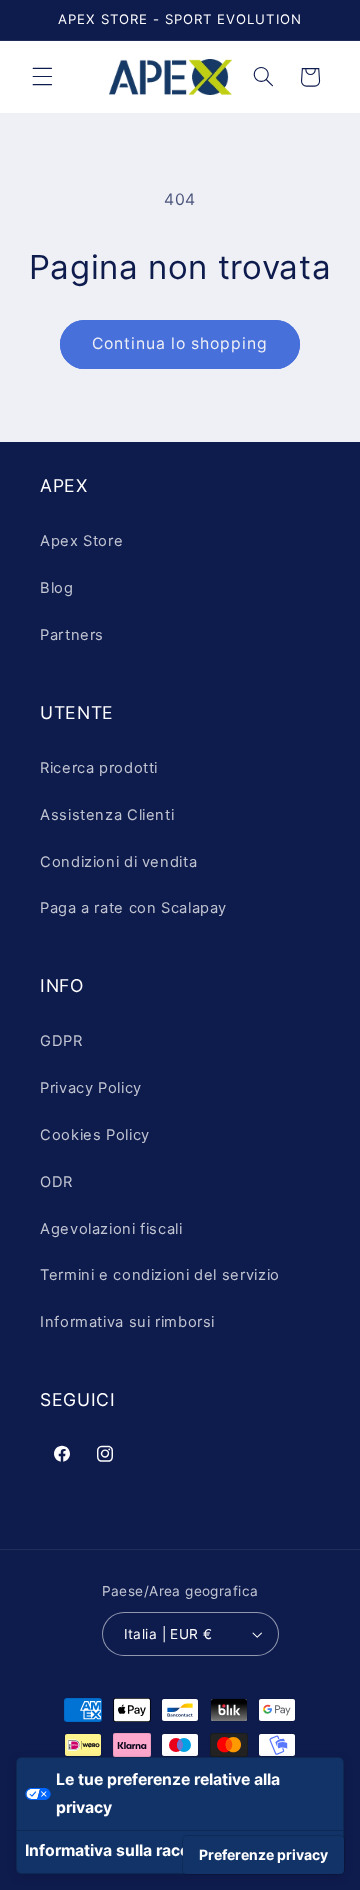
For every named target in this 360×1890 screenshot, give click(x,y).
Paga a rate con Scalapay (133, 908)
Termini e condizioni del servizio (160, 1275)
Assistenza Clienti (107, 815)
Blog (57, 588)
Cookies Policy (95, 1135)
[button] (42, 77)
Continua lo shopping (180, 343)
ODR (56, 1182)
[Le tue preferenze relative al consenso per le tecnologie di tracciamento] (263, 1855)
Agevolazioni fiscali (111, 1229)
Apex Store (81, 541)
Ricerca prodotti (99, 768)
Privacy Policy (91, 1088)
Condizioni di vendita (118, 862)
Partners (72, 635)
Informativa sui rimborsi (127, 1322)
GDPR (61, 1041)
